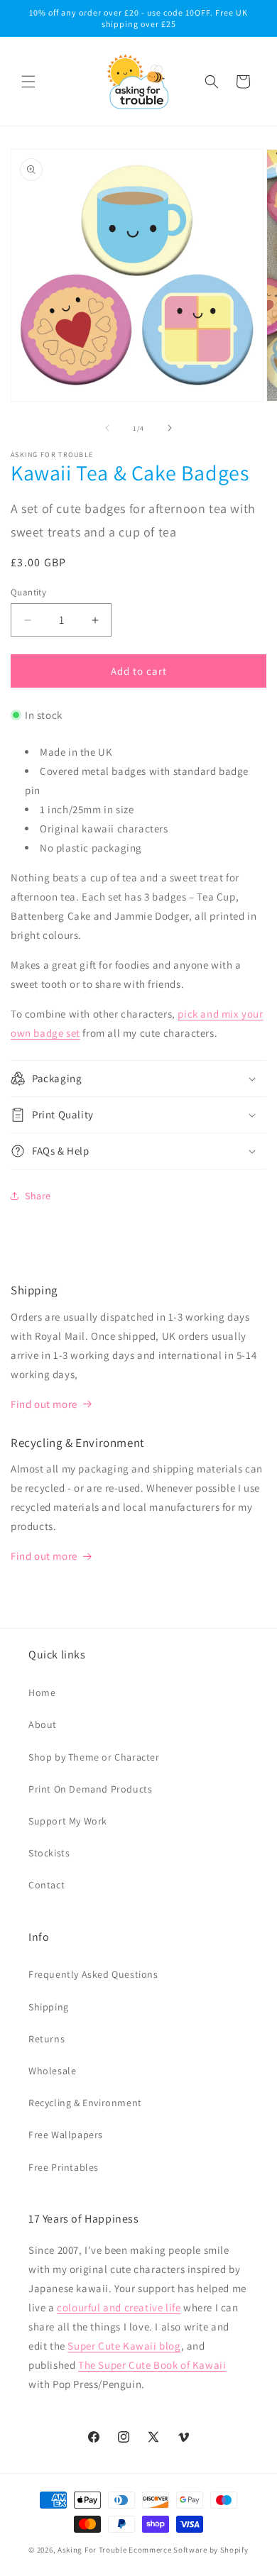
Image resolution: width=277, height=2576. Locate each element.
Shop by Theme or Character (94, 1757)
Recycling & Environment (85, 2103)
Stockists (49, 1853)
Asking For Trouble (92, 2550)
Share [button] (38, 1196)
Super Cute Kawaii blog (124, 2346)
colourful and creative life (119, 2307)
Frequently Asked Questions (93, 1974)
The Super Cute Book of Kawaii (152, 2365)
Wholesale (52, 2071)
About (43, 1724)
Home (42, 1692)
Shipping (49, 2007)
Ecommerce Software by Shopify (188, 2550)
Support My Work (68, 1821)
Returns (47, 2039)
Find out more (44, 1404)
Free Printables (64, 2167)
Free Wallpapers (66, 2135)
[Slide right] (170, 428)
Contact (47, 1885)
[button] (28, 82)
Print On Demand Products (90, 1789)
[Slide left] (107, 428)
